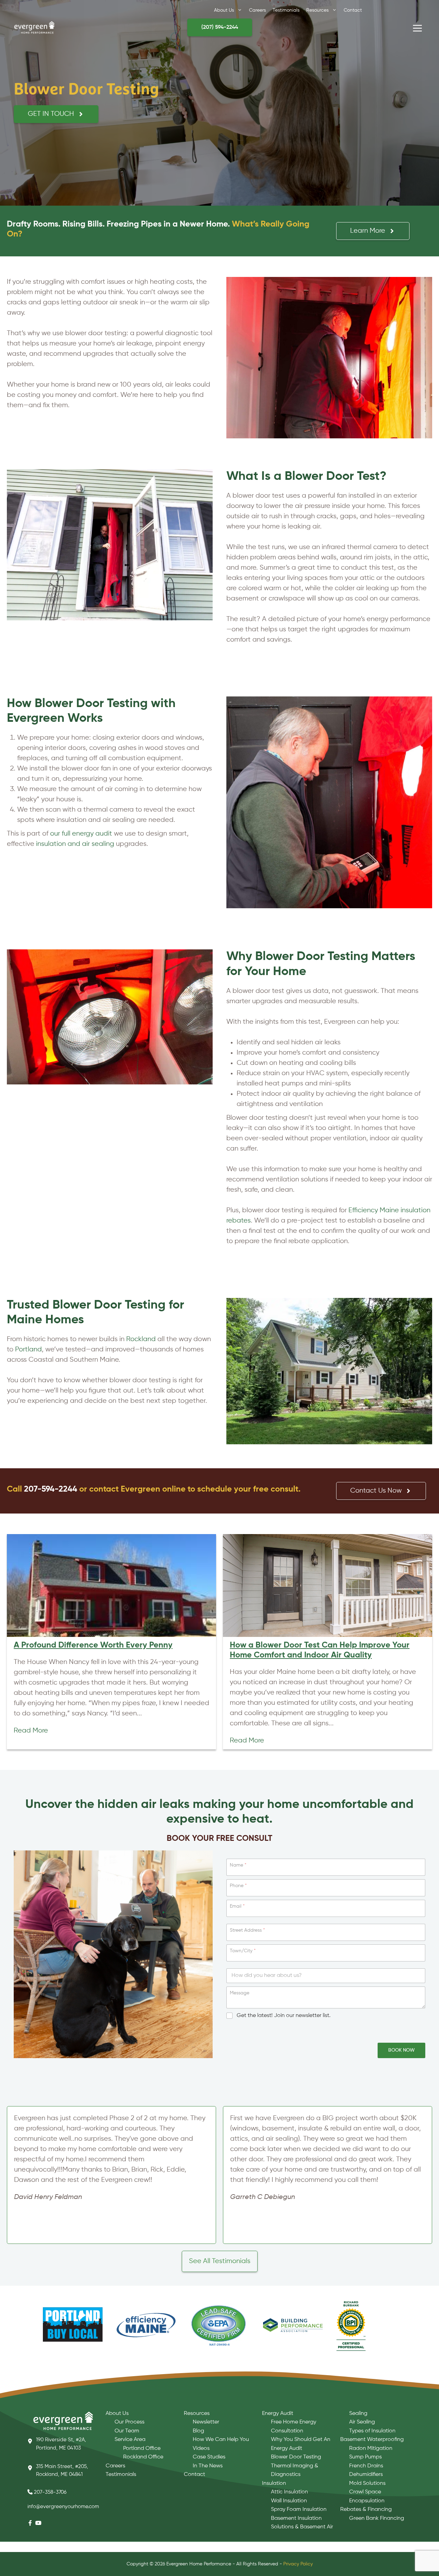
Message (240, 1993)
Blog (198, 2431)
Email (237, 1906)
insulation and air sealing (75, 844)
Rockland (141, 1339)
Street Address (247, 1930)
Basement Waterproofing (372, 2440)
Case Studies (209, 2457)
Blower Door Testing (296, 2457)
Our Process (129, 2422)
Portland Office (142, 2449)
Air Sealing (362, 2422)
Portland (28, 1350)
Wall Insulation (289, 2501)
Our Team (127, 2431)
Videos (201, 2449)
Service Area (130, 2440)
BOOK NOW (401, 2050)
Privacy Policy (298, 2564)
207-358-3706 (50, 2492)
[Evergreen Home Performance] (34, 27)
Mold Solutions (367, 2483)
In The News (208, 2466)
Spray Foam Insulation (299, 2510)
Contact (194, 2475)
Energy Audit (278, 2414)
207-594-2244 (51, 1489)
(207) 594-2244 (220, 27)
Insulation (274, 2483)
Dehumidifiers (366, 2475)
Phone (238, 1886)
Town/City (243, 1951)
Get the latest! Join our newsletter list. (284, 2016)
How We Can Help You (221, 2440)
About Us (117, 2414)
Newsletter (206, 2422)
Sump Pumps (365, 2457)
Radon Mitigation (371, 2449)
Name (238, 1865)
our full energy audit (81, 834)
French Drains (366, 2466)
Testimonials (121, 2475)
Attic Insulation (289, 2492)
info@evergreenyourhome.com (63, 2507)
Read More (31, 1731)
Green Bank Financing (377, 2518)
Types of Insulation (372, 2431)
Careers (115, 2466)
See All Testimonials (220, 2261)
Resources (197, 2414)
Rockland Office (143, 2457)
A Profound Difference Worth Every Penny (93, 1645)
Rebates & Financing (366, 2510)
